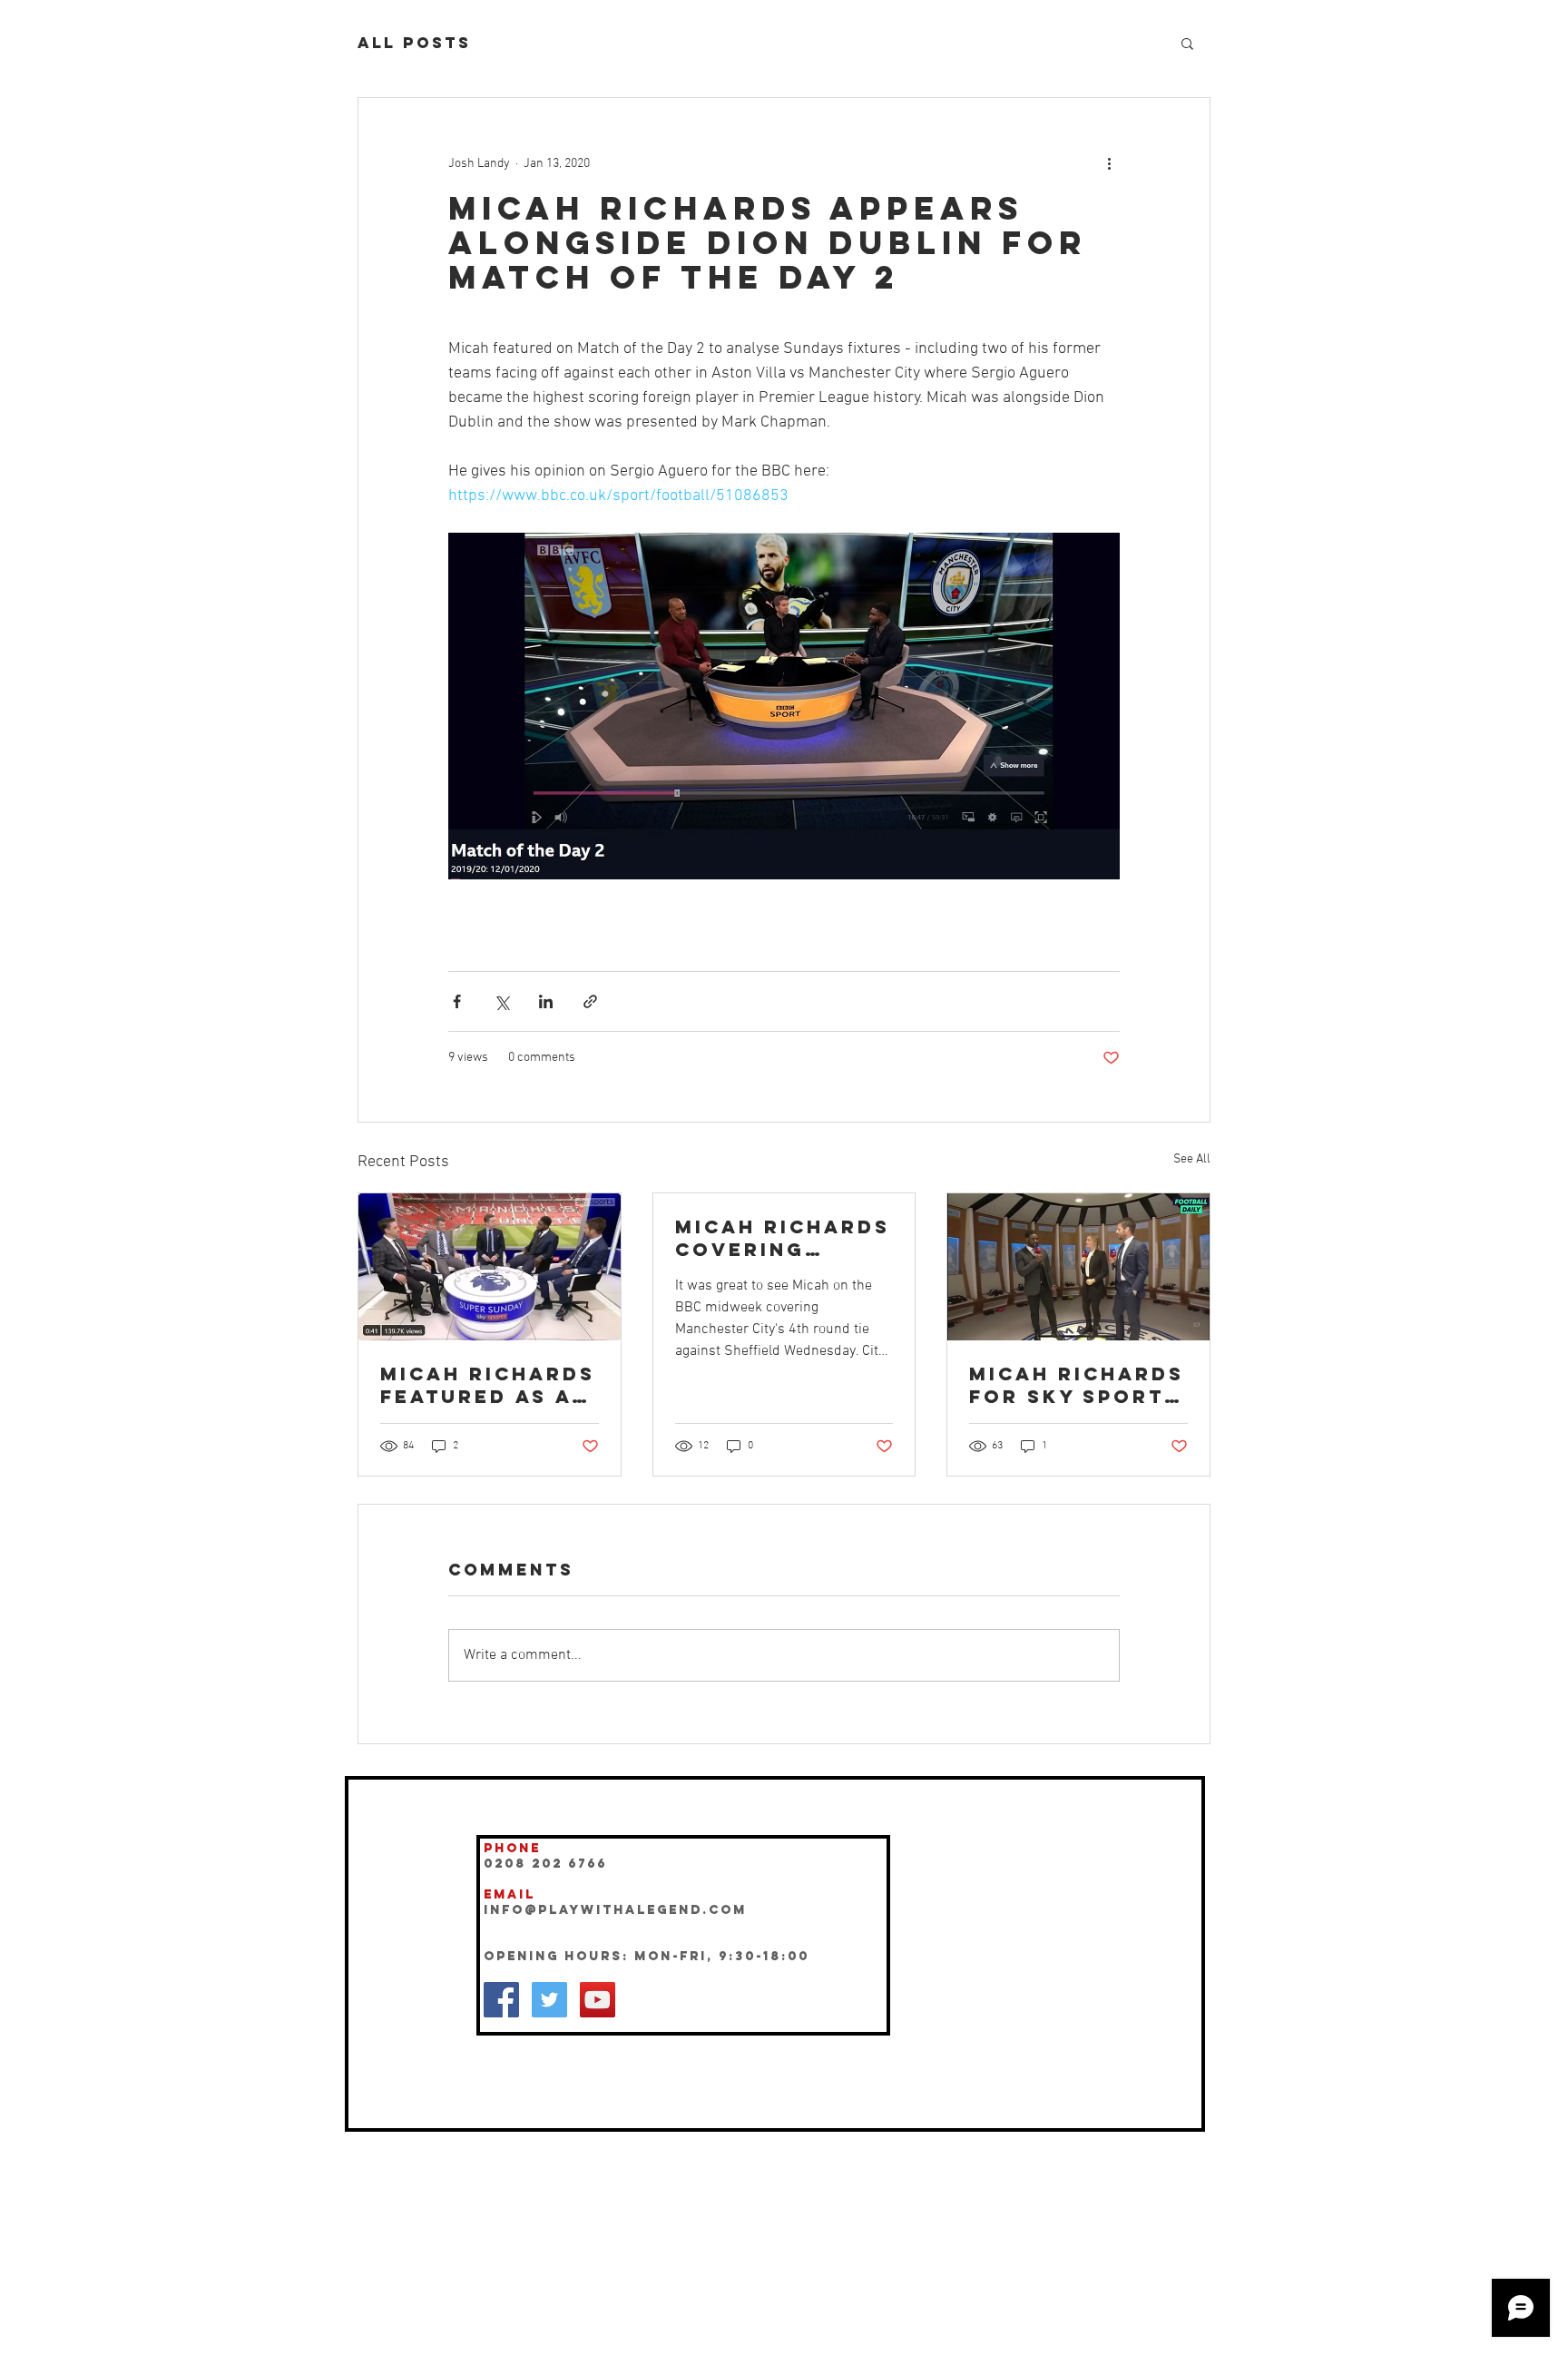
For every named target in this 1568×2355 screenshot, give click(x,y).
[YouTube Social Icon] (598, 2000)
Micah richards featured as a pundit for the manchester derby (488, 1385)
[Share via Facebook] (457, 1001)
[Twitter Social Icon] (549, 2000)
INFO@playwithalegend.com (615, 1910)
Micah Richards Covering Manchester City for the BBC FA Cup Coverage (783, 1238)
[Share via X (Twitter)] (501, 1001)
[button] (1187, 43)
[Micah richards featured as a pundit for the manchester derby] (490, 1267)
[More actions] (1109, 163)
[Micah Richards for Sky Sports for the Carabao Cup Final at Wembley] (1078, 1267)
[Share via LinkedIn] (546, 1001)
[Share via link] (590, 1001)
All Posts (414, 43)
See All (1192, 1159)
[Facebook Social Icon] (501, 2000)
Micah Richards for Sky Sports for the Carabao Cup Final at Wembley (1077, 1385)
